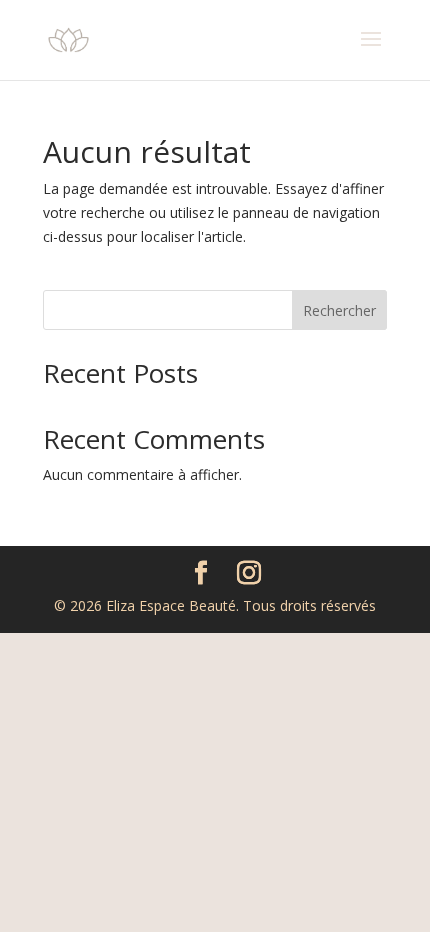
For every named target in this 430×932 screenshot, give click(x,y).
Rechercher (339, 310)
